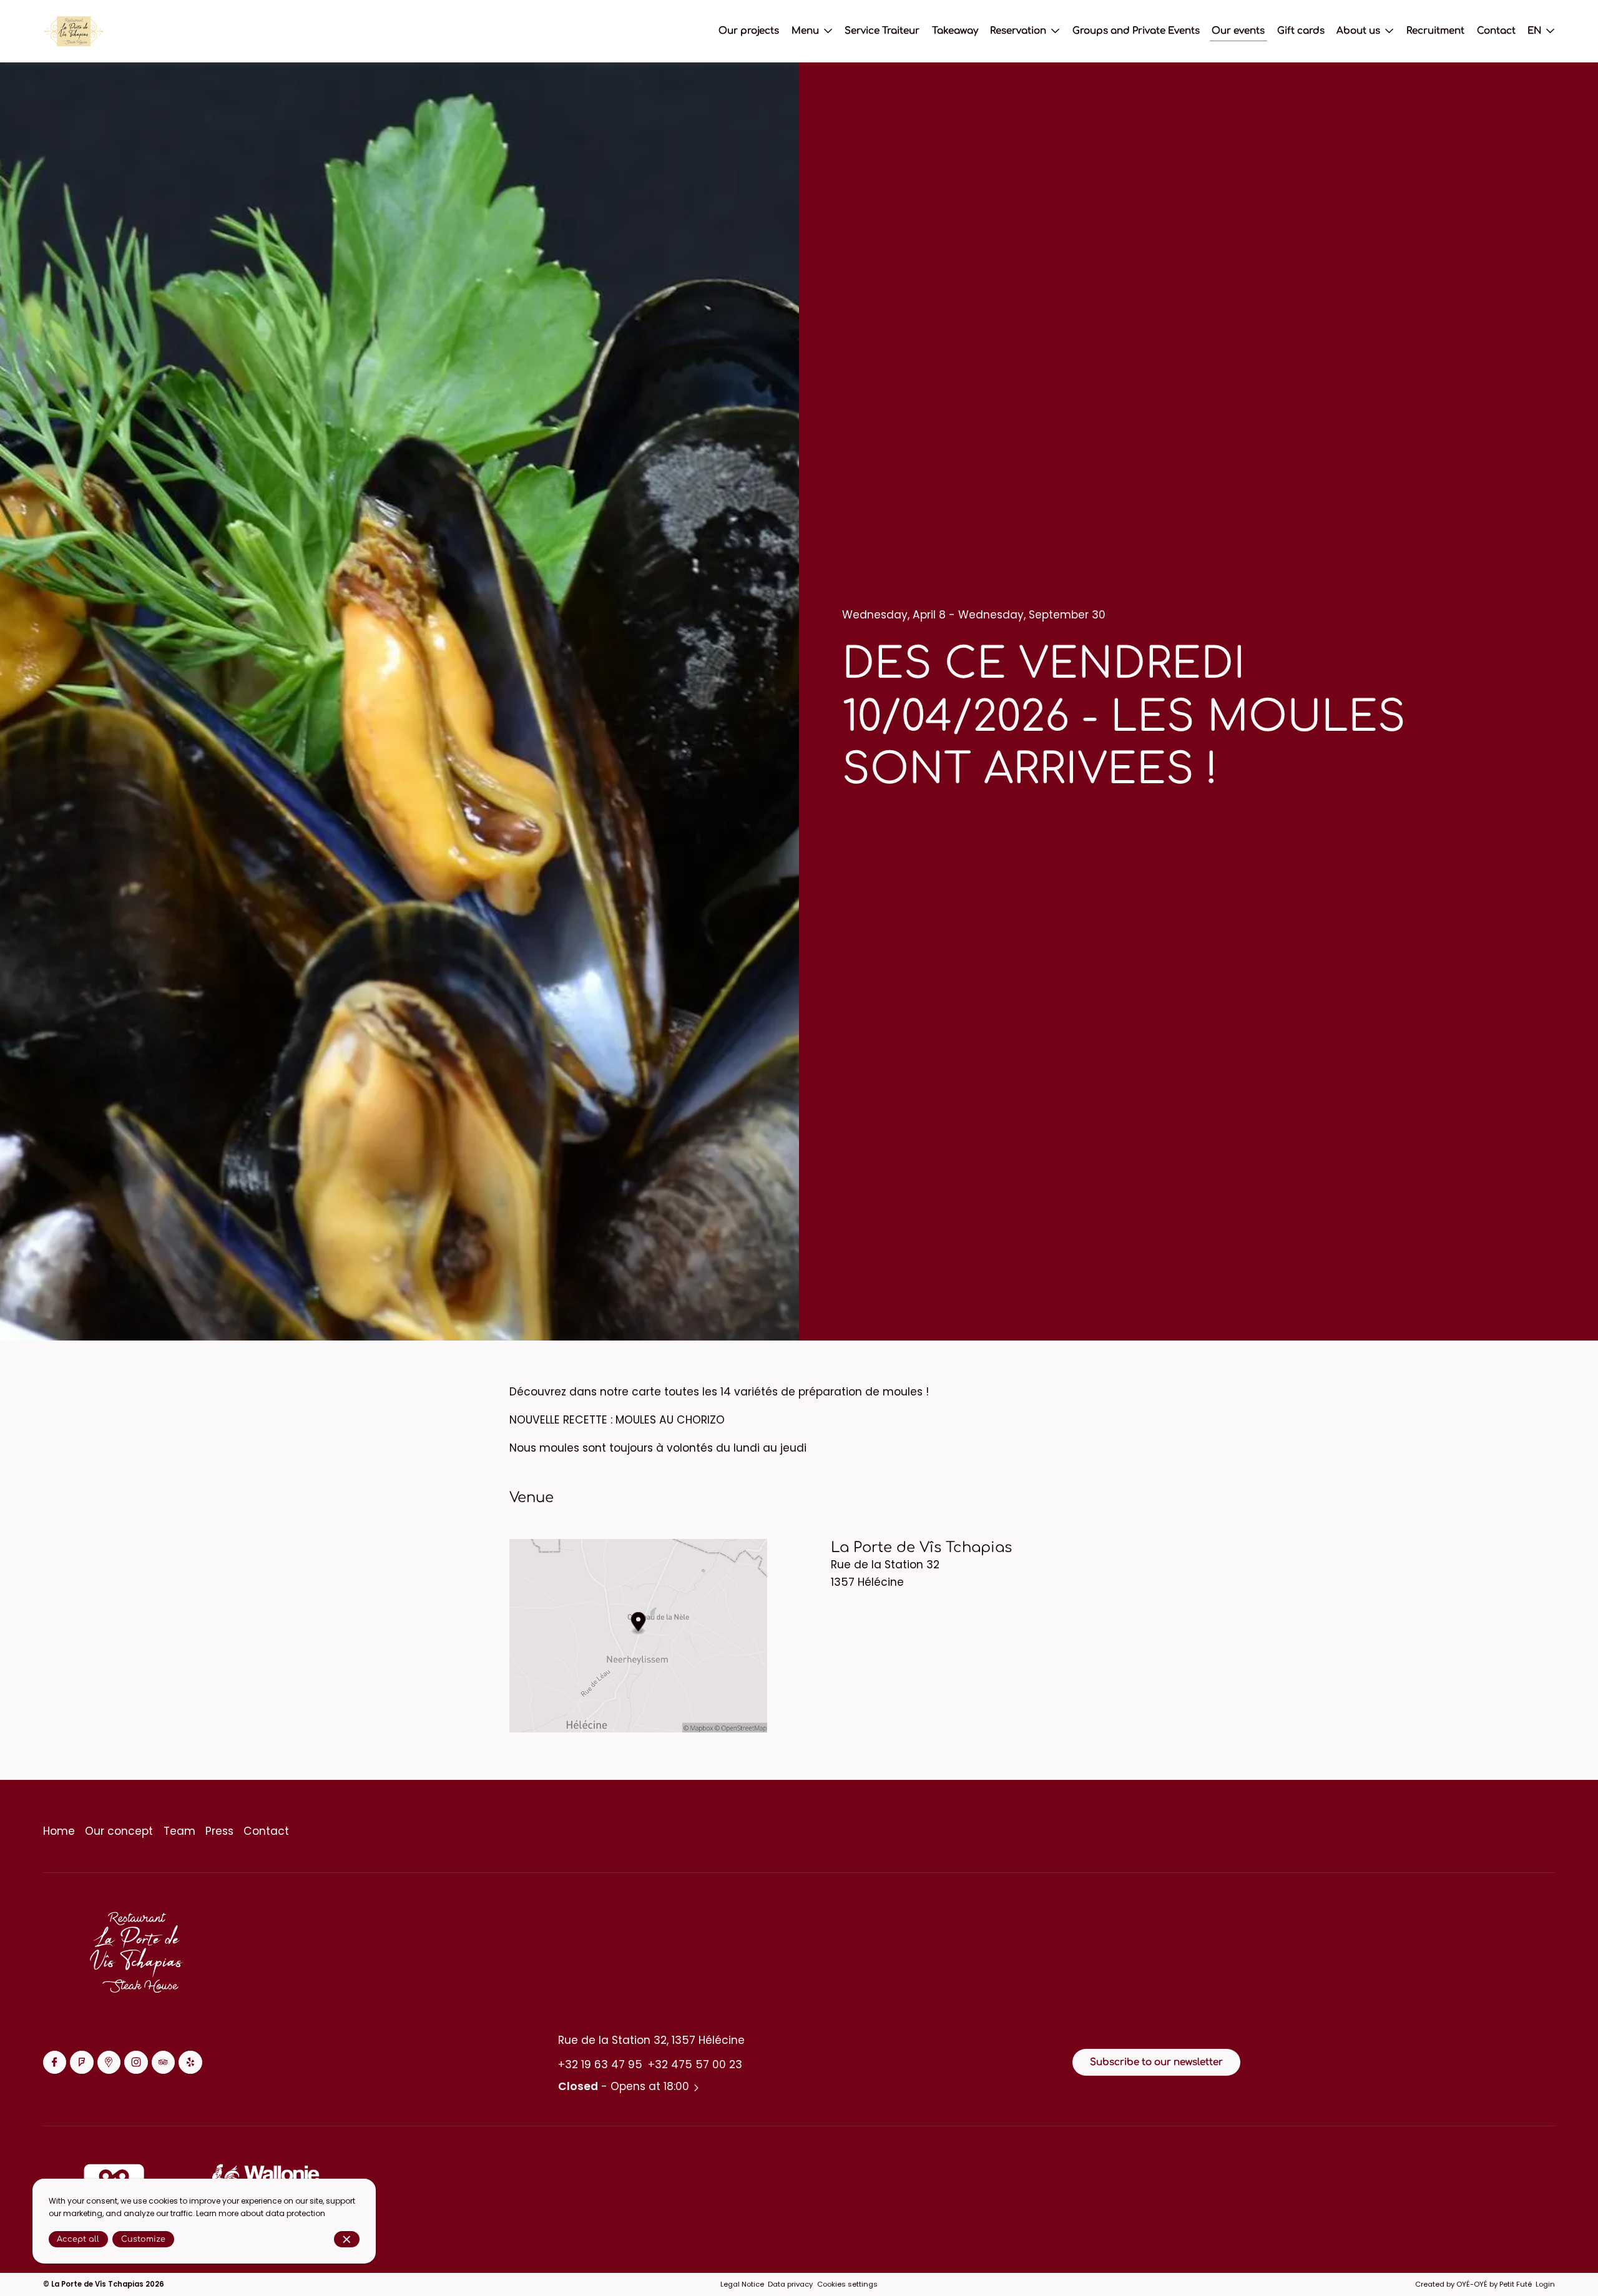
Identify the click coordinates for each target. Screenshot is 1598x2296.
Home (59, 1831)
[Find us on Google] (109, 2062)
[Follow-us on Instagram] (136, 2062)
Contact (266, 1831)
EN (1534, 31)
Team (179, 1831)
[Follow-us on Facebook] (55, 2062)
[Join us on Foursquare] (81, 2062)
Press (219, 1831)
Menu (805, 31)
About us (1358, 31)
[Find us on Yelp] (190, 2062)
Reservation (1018, 31)
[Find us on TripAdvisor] (163, 2062)
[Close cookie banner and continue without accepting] (347, 2240)
